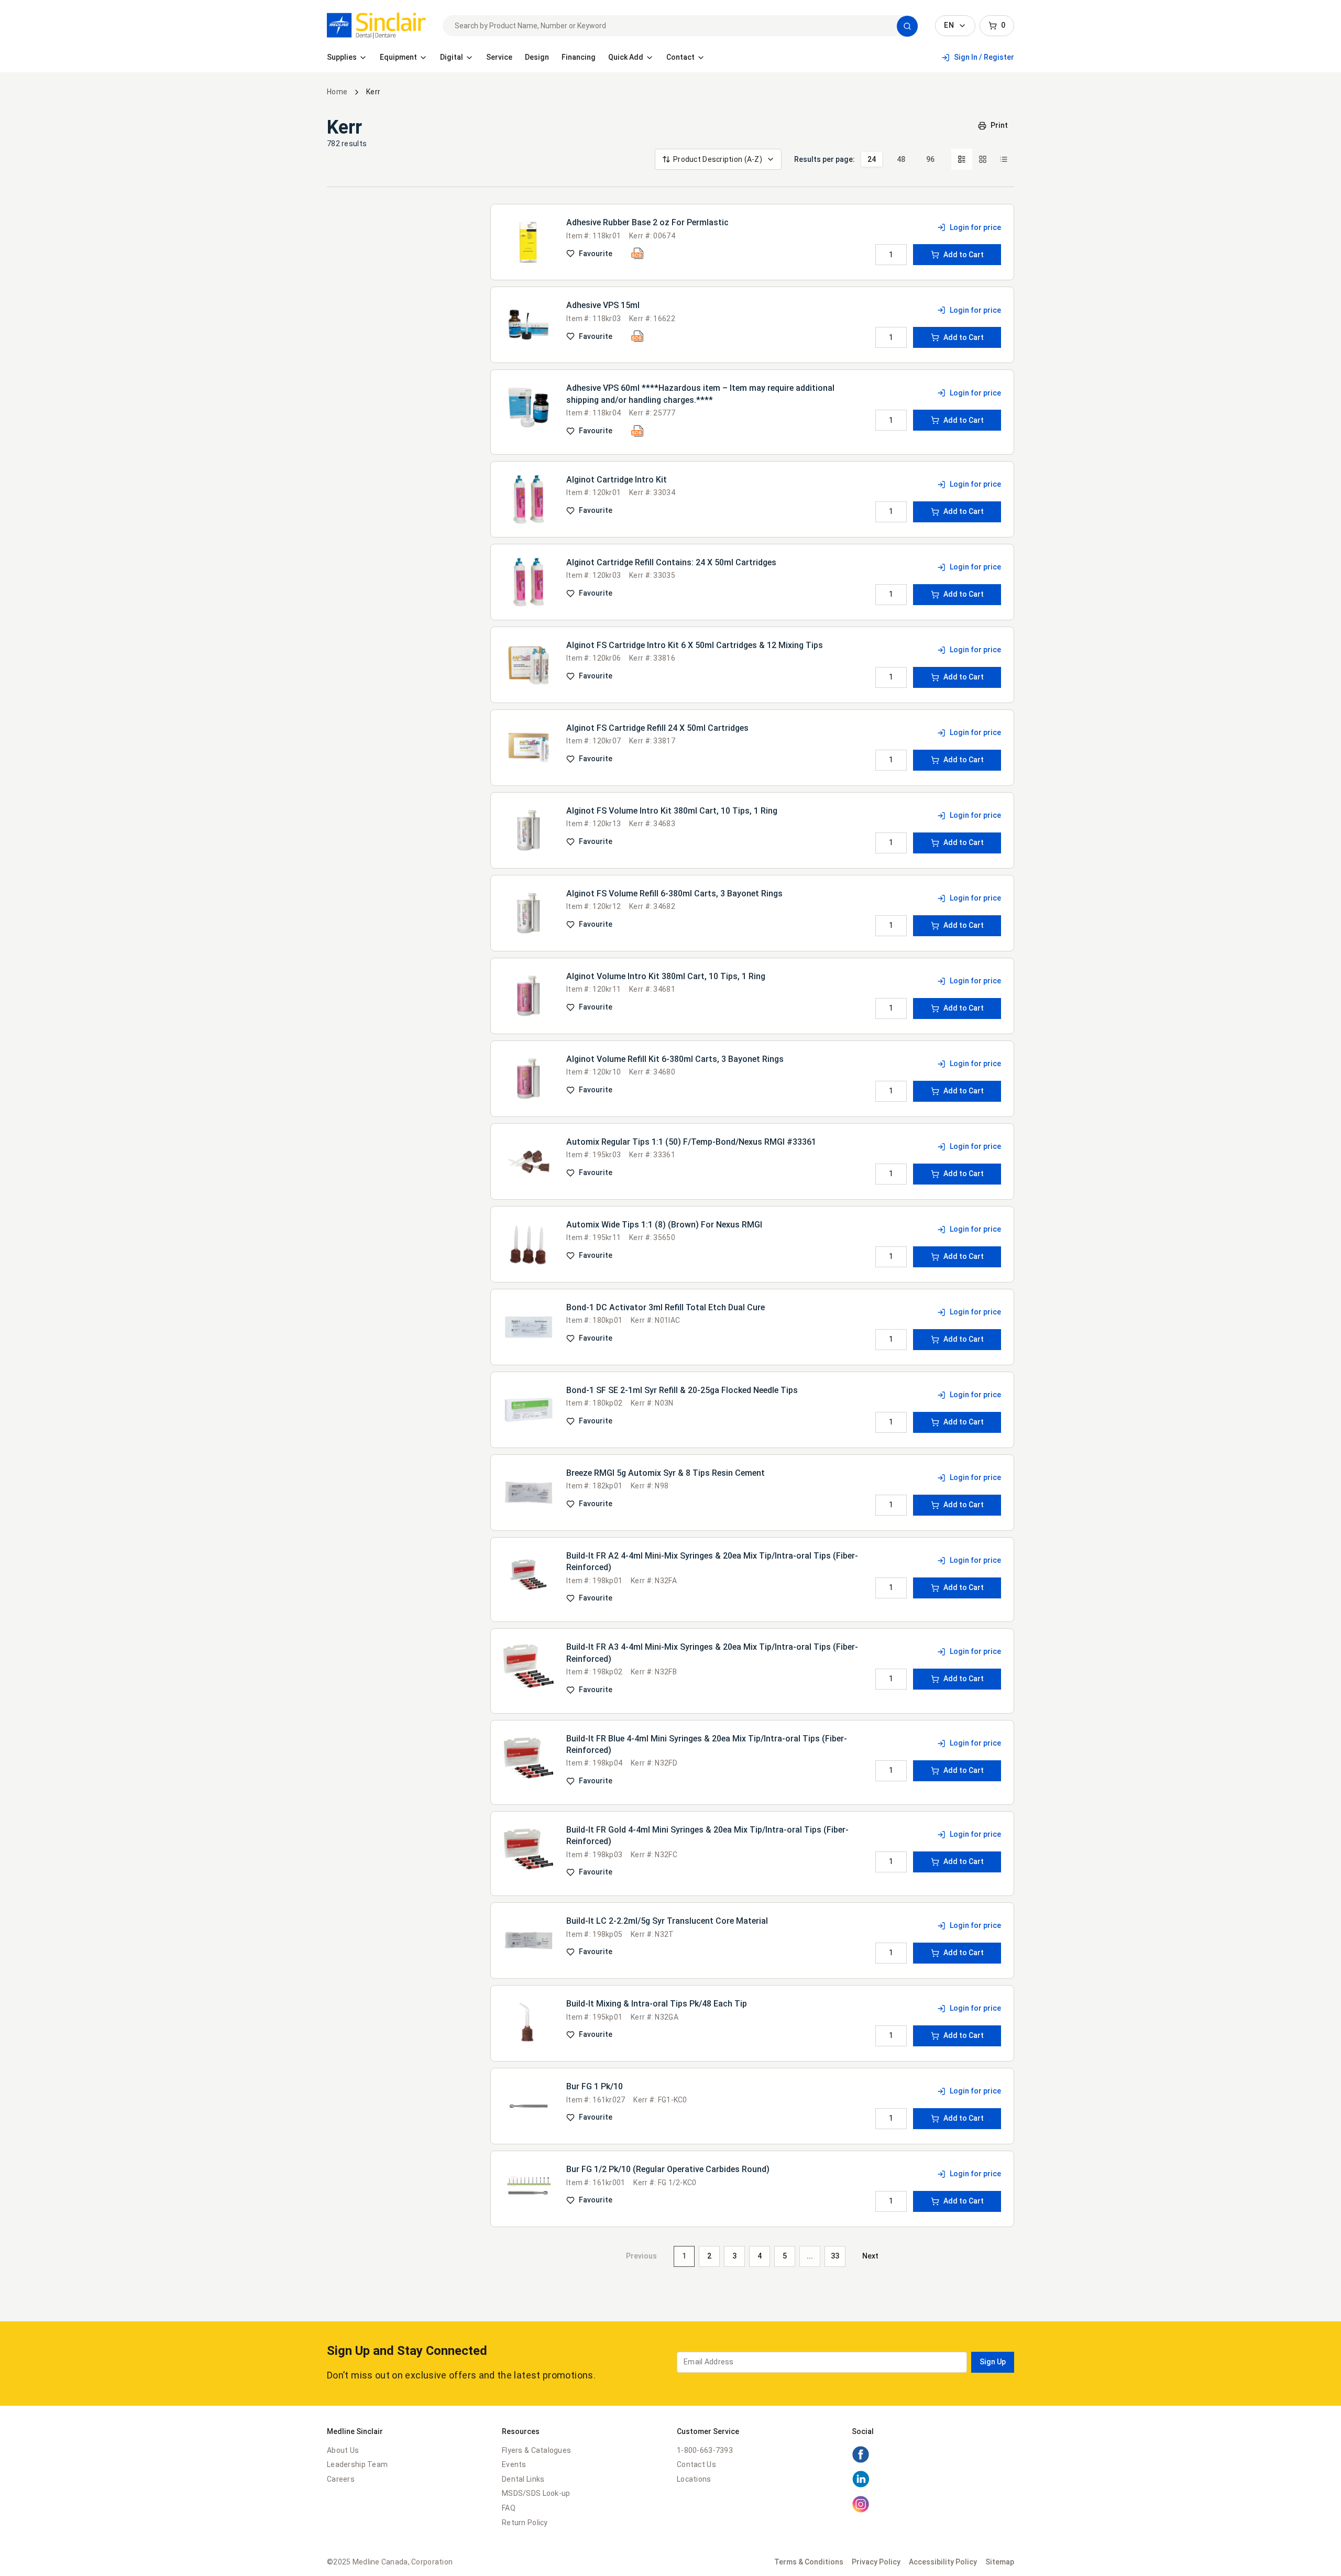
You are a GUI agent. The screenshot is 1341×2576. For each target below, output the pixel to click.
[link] (376, 26)
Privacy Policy (876, 2562)
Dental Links (523, 2479)
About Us (343, 2450)
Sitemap (1000, 2562)
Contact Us (696, 2464)
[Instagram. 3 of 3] (861, 2511)
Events (514, 2464)
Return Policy (525, 2523)
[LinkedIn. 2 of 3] (861, 2485)
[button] (907, 26)
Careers (341, 2479)
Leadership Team (357, 2464)
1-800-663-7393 (705, 2450)
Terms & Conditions (809, 2562)
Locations (694, 2479)
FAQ (509, 2508)
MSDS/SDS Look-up (536, 2493)
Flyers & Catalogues (536, 2450)
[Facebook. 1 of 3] (861, 2461)
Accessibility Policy (943, 2562)
